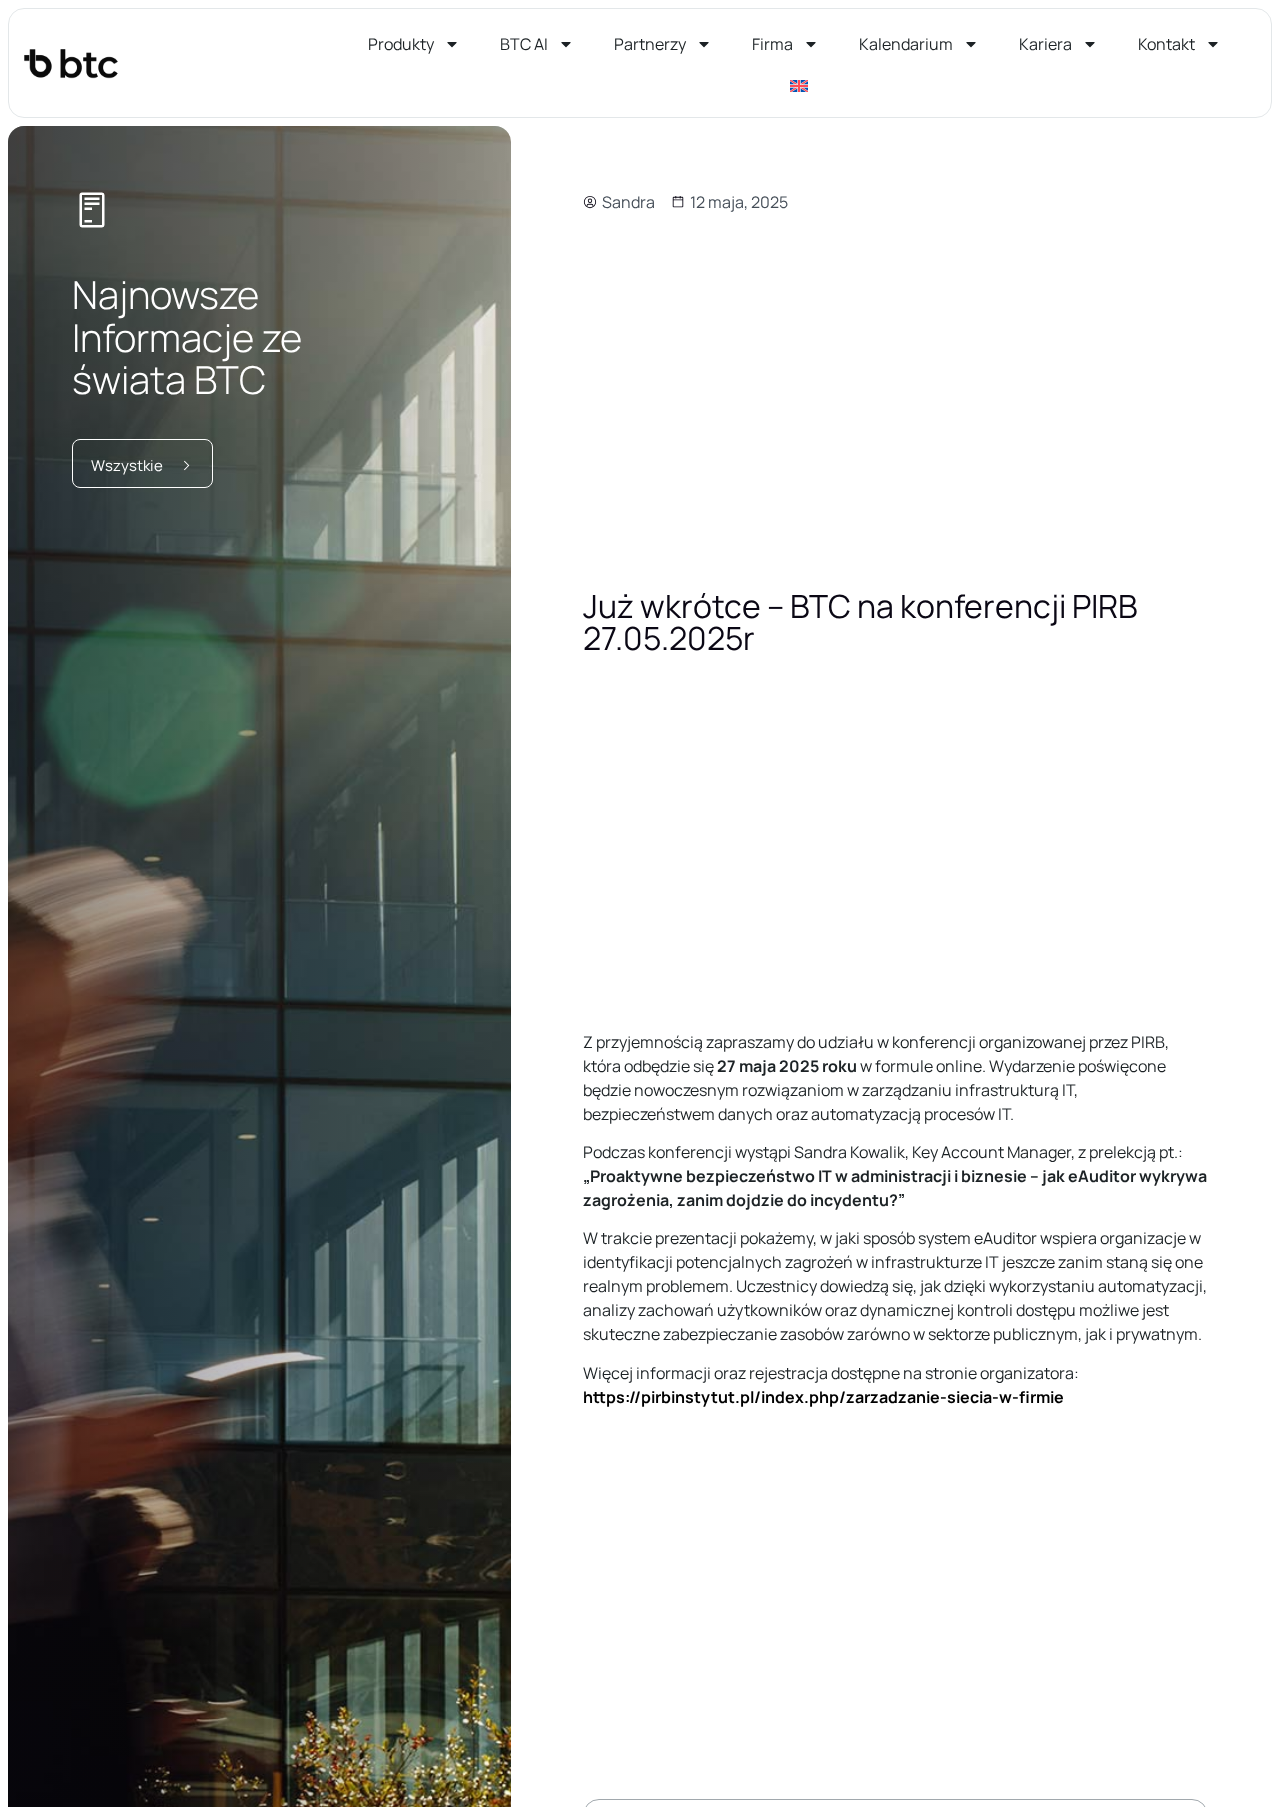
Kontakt (1166, 44)
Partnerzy (650, 44)
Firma (772, 44)
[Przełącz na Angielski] (799, 86)
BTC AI (524, 44)
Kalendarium (906, 44)
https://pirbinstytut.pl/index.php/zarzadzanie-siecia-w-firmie (823, 1397)
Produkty (401, 44)
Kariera (1045, 44)
